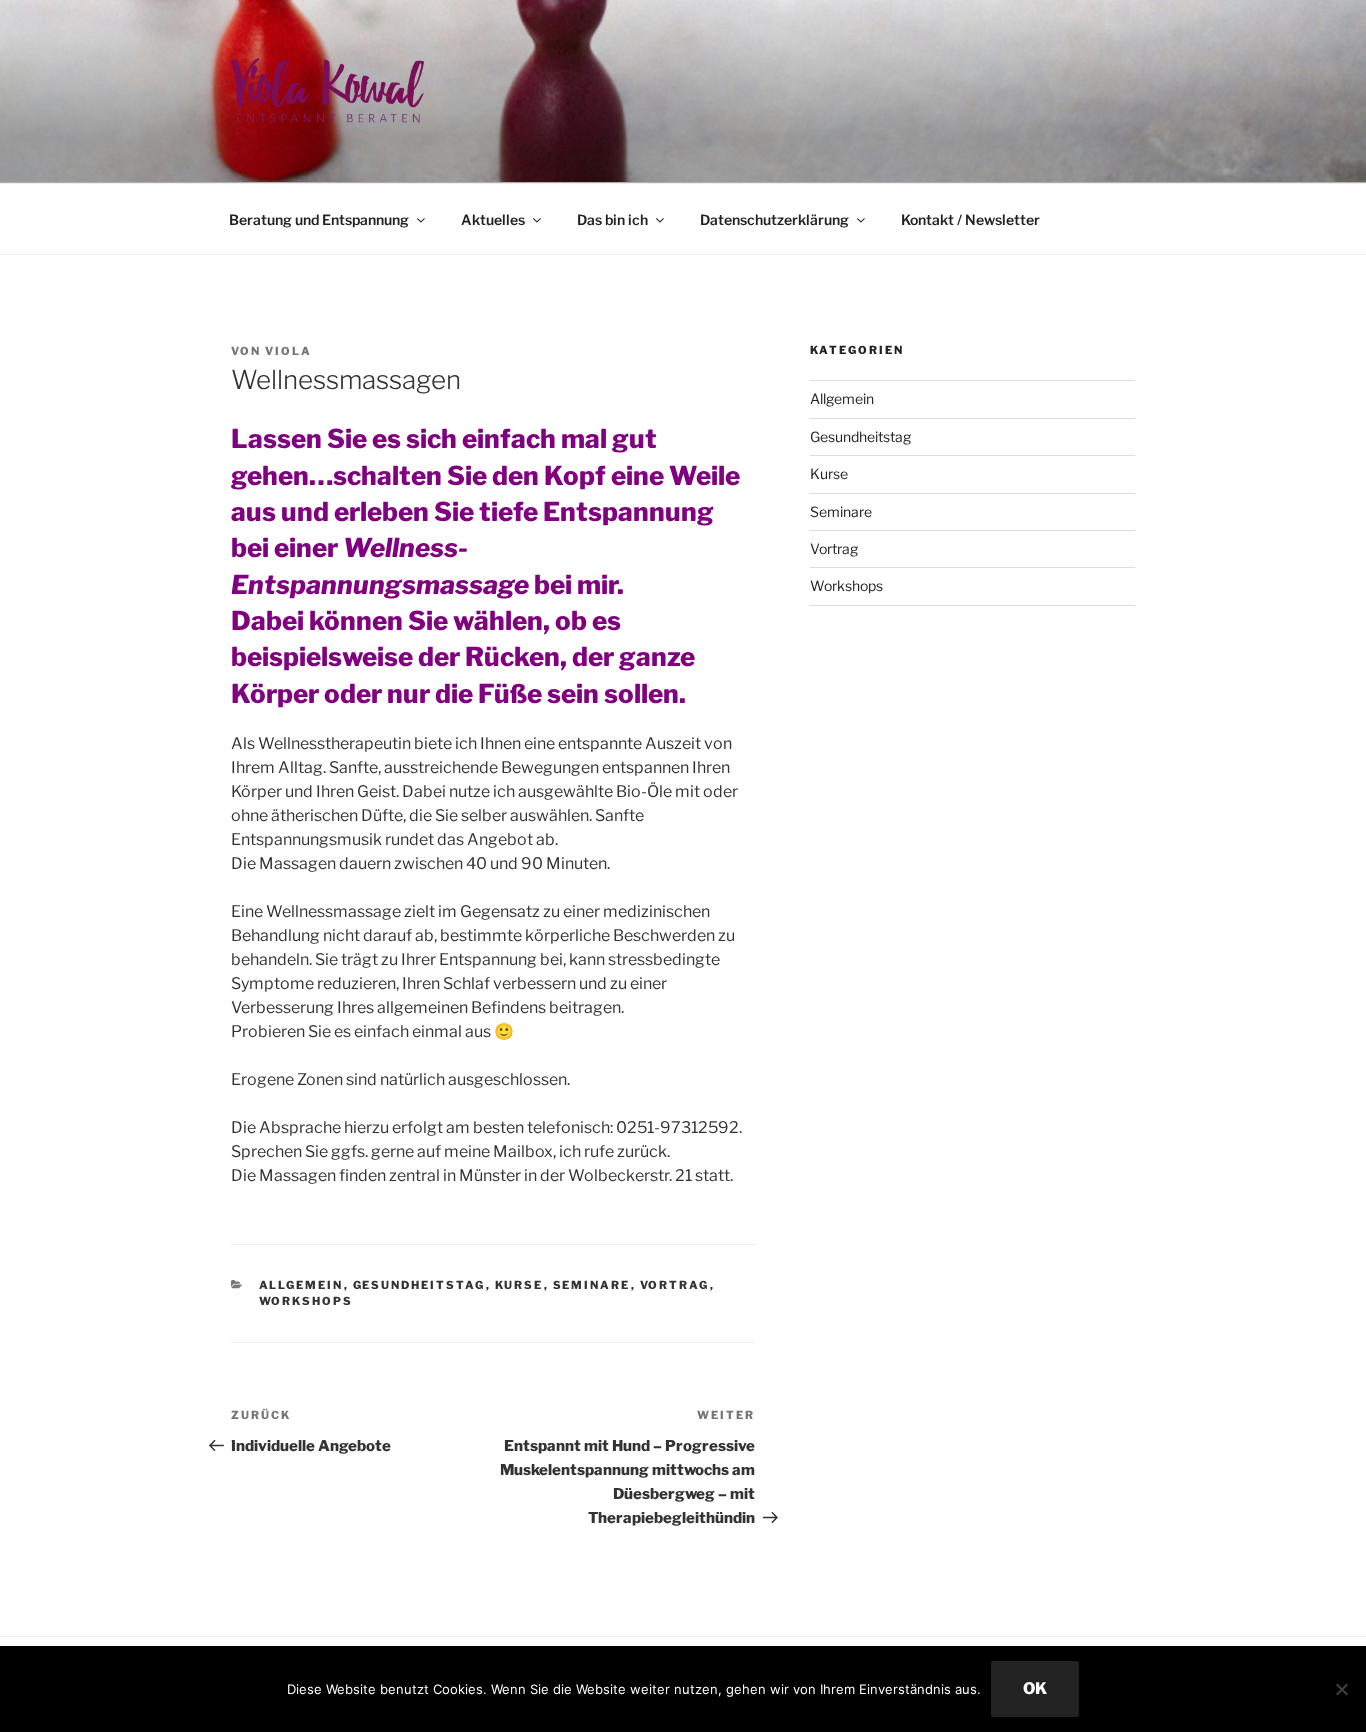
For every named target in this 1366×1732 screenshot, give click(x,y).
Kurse (519, 1285)
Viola (288, 351)
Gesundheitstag (419, 1285)
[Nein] (1341, 1689)
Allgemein (301, 1285)
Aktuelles (493, 219)
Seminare (592, 1285)
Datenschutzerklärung (774, 219)
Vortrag (675, 1285)
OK (1035, 1688)
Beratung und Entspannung (319, 219)
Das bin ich (612, 219)
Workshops (306, 1301)
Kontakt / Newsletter (970, 219)
